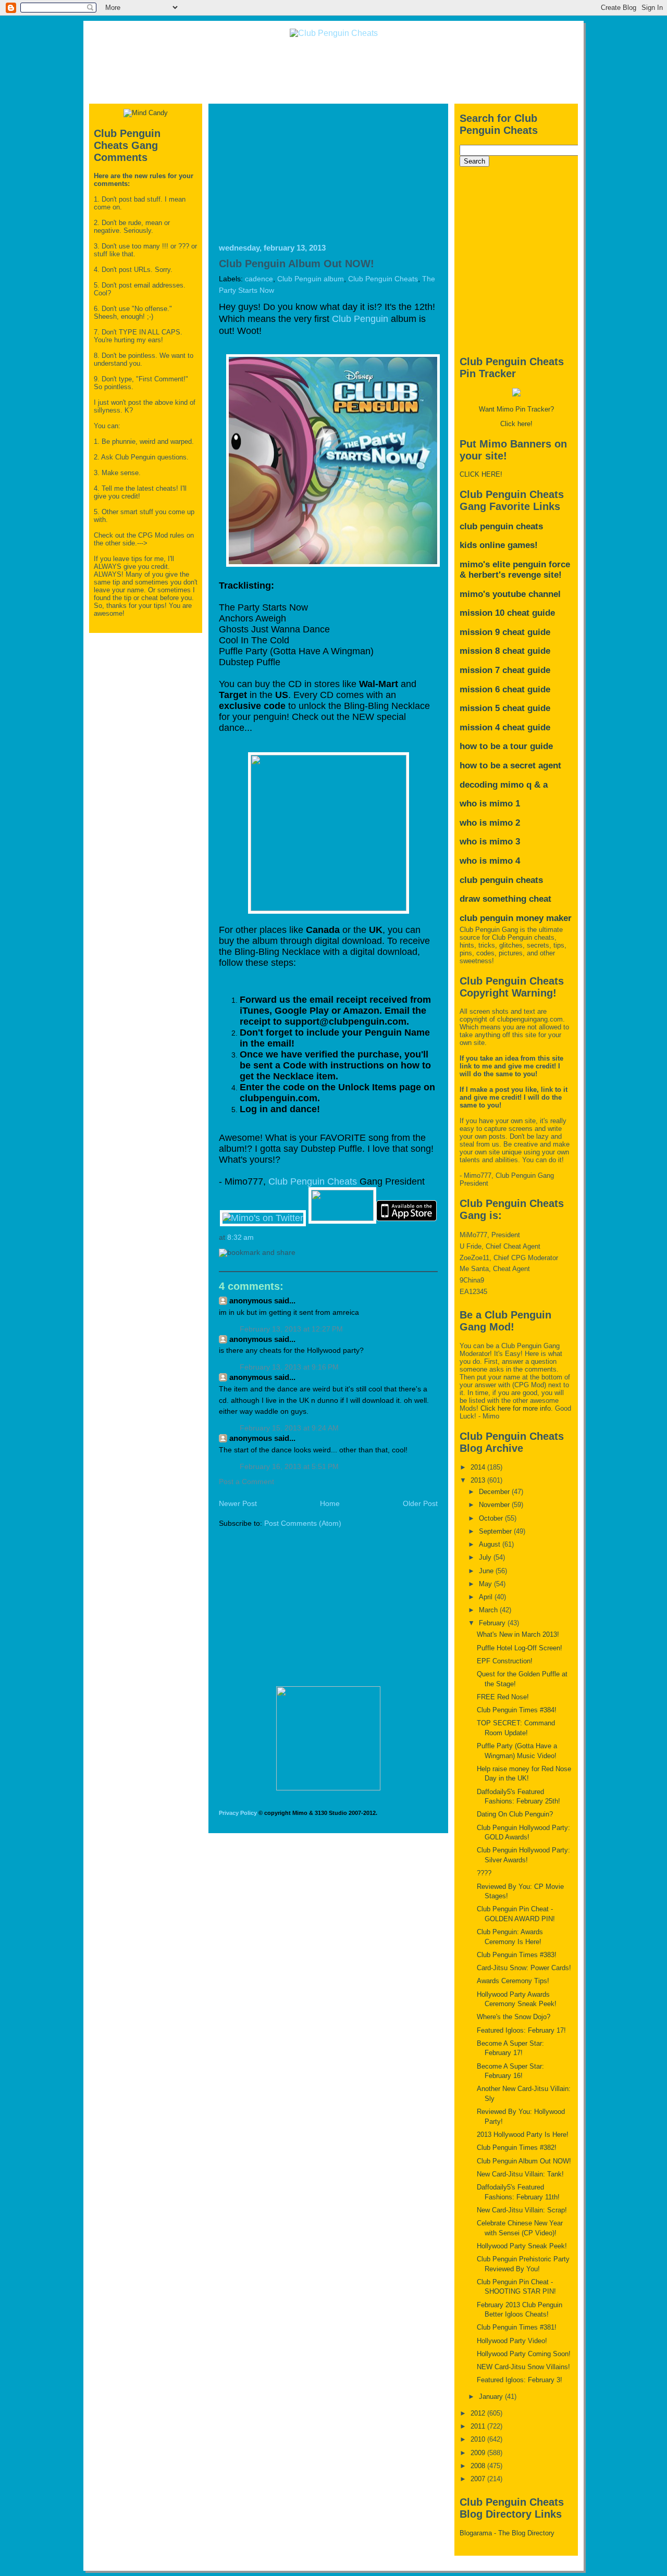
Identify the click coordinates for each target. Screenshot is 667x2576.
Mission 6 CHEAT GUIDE (505, 689)
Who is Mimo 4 (490, 861)
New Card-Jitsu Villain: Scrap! (522, 2210)
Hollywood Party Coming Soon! (524, 2354)
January (492, 2397)
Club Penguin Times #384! (517, 1710)
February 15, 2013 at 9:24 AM (289, 1428)
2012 (479, 2413)
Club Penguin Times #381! (517, 2327)
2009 (479, 2453)
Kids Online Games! (499, 545)
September (496, 1531)
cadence (259, 279)
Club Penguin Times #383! (517, 1955)
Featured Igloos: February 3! (520, 2380)
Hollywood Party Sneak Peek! (522, 2246)
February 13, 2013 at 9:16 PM (289, 1367)
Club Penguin (360, 319)
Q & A (537, 785)
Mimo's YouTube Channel (510, 594)
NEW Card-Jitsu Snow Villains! (523, 2367)
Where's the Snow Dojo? (514, 2017)
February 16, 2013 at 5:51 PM (289, 1467)
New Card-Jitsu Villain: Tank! (520, 2174)
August (491, 1544)
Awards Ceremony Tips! (513, 1981)
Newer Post (238, 1504)
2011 (479, 2426)
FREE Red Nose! (503, 1697)
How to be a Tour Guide (506, 746)
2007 (479, 2479)
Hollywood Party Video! (512, 2341)
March (489, 1610)
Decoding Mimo (492, 785)
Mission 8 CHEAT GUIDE (505, 651)
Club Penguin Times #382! (517, 2148)
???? (484, 1873)
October (492, 1518)
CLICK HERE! (481, 474)
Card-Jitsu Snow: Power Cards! (524, 1968)
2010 (479, 2439)
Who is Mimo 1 (490, 804)
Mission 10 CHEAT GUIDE (507, 613)
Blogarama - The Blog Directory (507, 2533)
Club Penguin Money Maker (516, 918)
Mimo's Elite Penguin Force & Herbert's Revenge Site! (515, 570)
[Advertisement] (333, 70)
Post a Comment (246, 1482)
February (493, 1623)
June (487, 1571)
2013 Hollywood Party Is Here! (523, 2135)
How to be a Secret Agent (510, 766)
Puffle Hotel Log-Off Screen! (520, 1648)
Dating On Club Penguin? (515, 1814)
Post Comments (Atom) (303, 1523)
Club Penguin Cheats (383, 279)
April (487, 1597)
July (486, 1557)
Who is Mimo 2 (490, 823)
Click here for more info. (517, 1408)
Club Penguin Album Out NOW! (297, 264)
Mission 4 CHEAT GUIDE (505, 727)
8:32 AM (240, 1237)
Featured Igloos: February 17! (521, 2030)
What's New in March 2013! (518, 1634)
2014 (479, 1467)
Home (330, 1504)
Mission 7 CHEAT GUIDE (505, 670)
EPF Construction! (505, 1661)
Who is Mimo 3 (490, 842)
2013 (479, 1480)
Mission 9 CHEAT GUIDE (505, 632)
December (495, 1492)
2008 (479, 2466)
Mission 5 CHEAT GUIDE (505, 708)
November (495, 1505)
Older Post (420, 1504)
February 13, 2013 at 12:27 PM (291, 1329)
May (486, 1584)
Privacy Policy (238, 1813)
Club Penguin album (311, 279)
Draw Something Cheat (505, 899)
